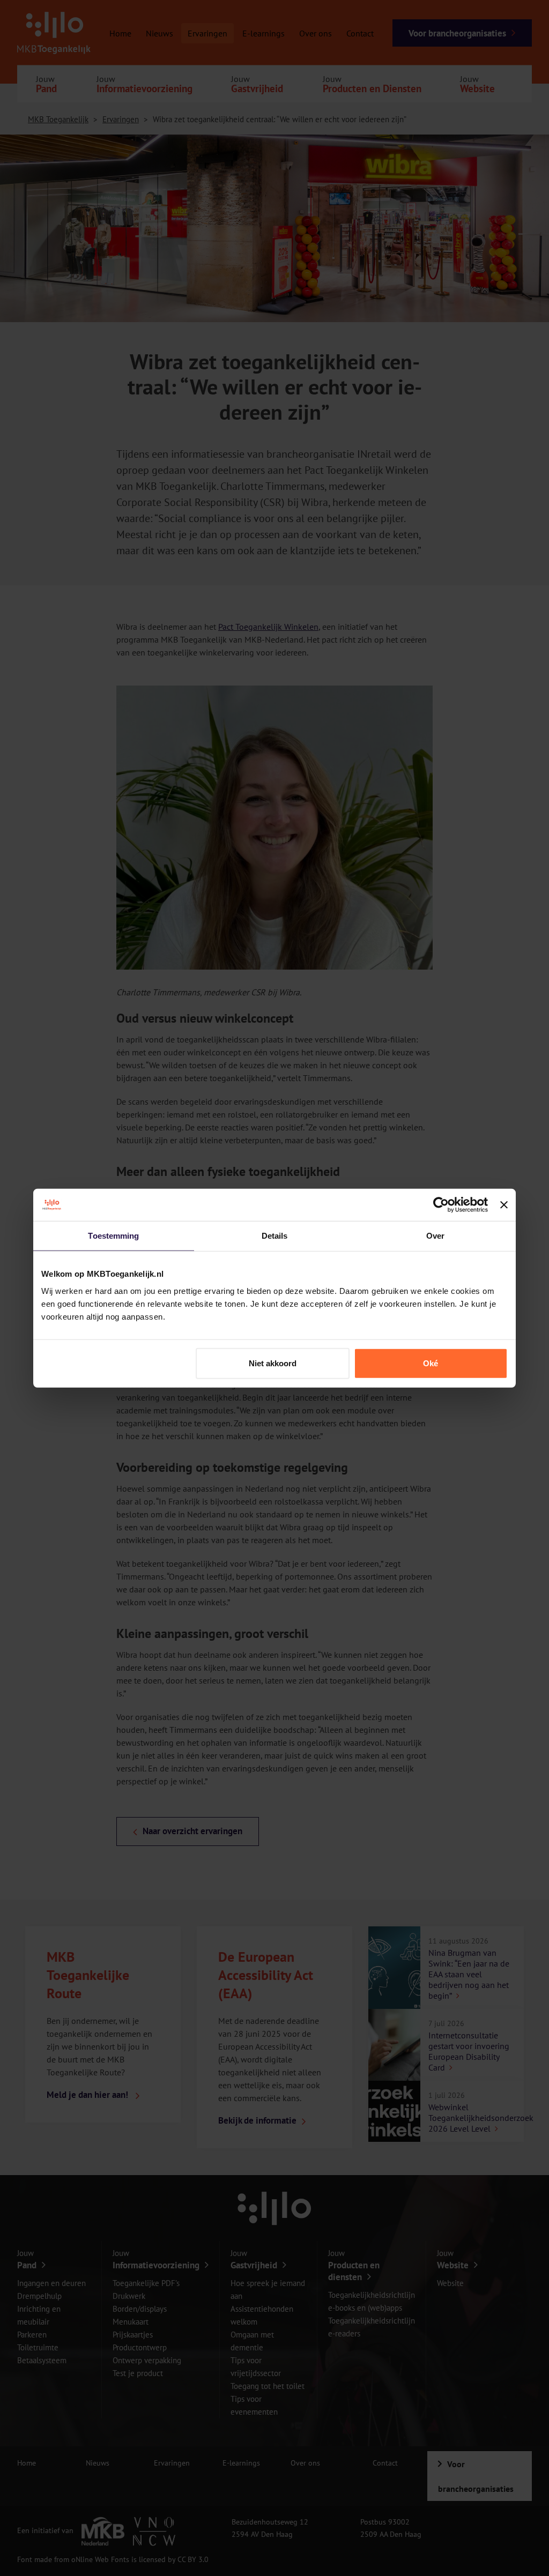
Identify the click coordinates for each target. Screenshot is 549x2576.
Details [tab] (275, 1236)
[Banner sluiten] (504, 1205)
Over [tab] (435, 1236)
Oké (431, 1363)
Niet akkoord (273, 1363)
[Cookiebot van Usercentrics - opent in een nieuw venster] (441, 1205)
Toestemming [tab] (113, 1236)
